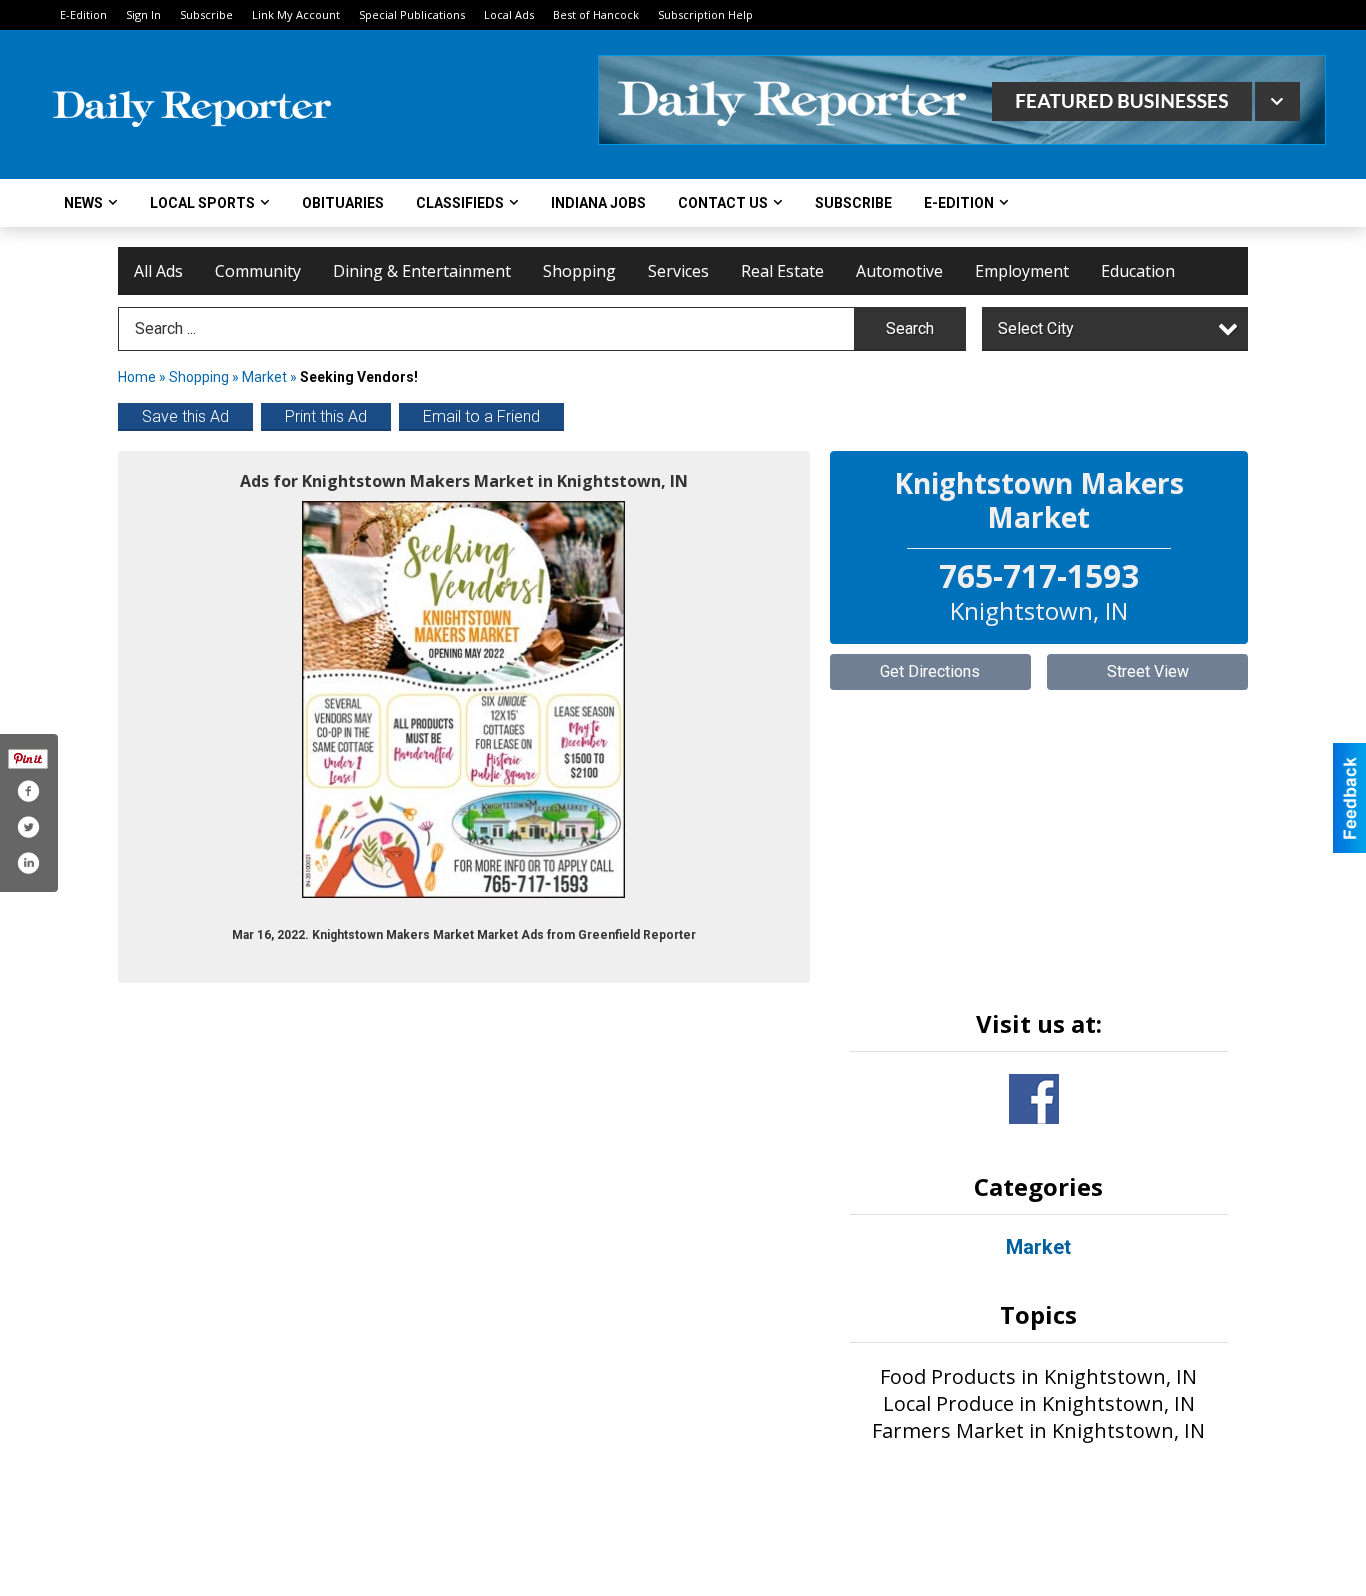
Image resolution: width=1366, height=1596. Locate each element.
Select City (1036, 328)
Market (264, 377)
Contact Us (723, 203)
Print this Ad (326, 416)
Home (137, 377)
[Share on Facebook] (28, 791)
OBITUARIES (343, 203)
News (83, 203)
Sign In (143, 14)
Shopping (579, 271)
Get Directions (930, 671)
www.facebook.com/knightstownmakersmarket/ (1034, 1099)
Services (678, 271)
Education (1138, 271)
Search (910, 328)
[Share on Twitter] (28, 827)
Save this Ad (185, 416)
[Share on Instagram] (28, 863)
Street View (1148, 671)
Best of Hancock (596, 14)
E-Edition (83, 14)
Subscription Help (705, 14)
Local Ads (509, 14)
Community (258, 271)
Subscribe (206, 14)
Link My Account (296, 14)
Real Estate (782, 271)
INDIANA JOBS (598, 203)
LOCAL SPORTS (202, 203)
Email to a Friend (481, 416)
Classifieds (460, 203)
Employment (1022, 271)
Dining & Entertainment (422, 271)
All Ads (158, 271)
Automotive (899, 271)
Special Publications (412, 14)
